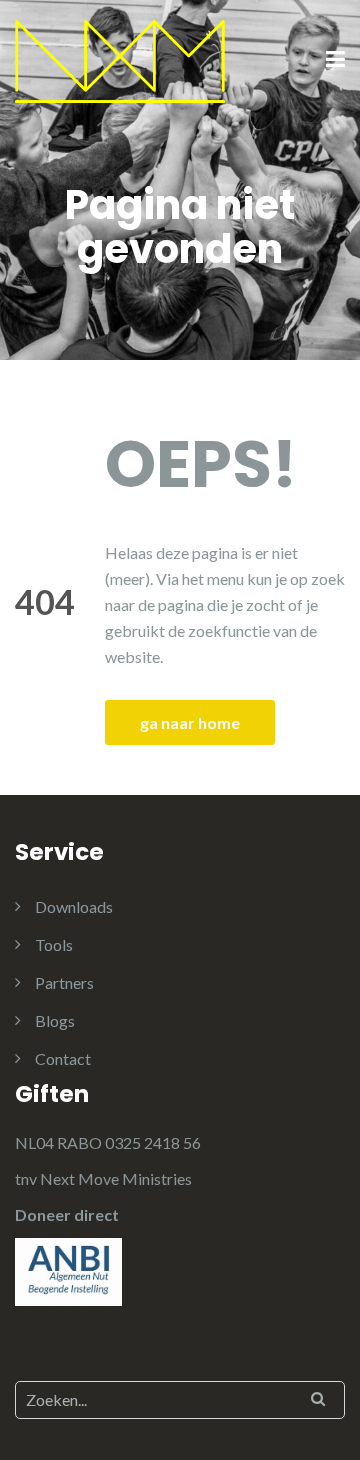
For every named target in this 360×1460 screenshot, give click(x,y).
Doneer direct (67, 1214)
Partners (64, 982)
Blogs (55, 1020)
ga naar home (190, 722)
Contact (63, 1058)
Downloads (74, 906)
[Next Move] (120, 59)
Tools (54, 944)
